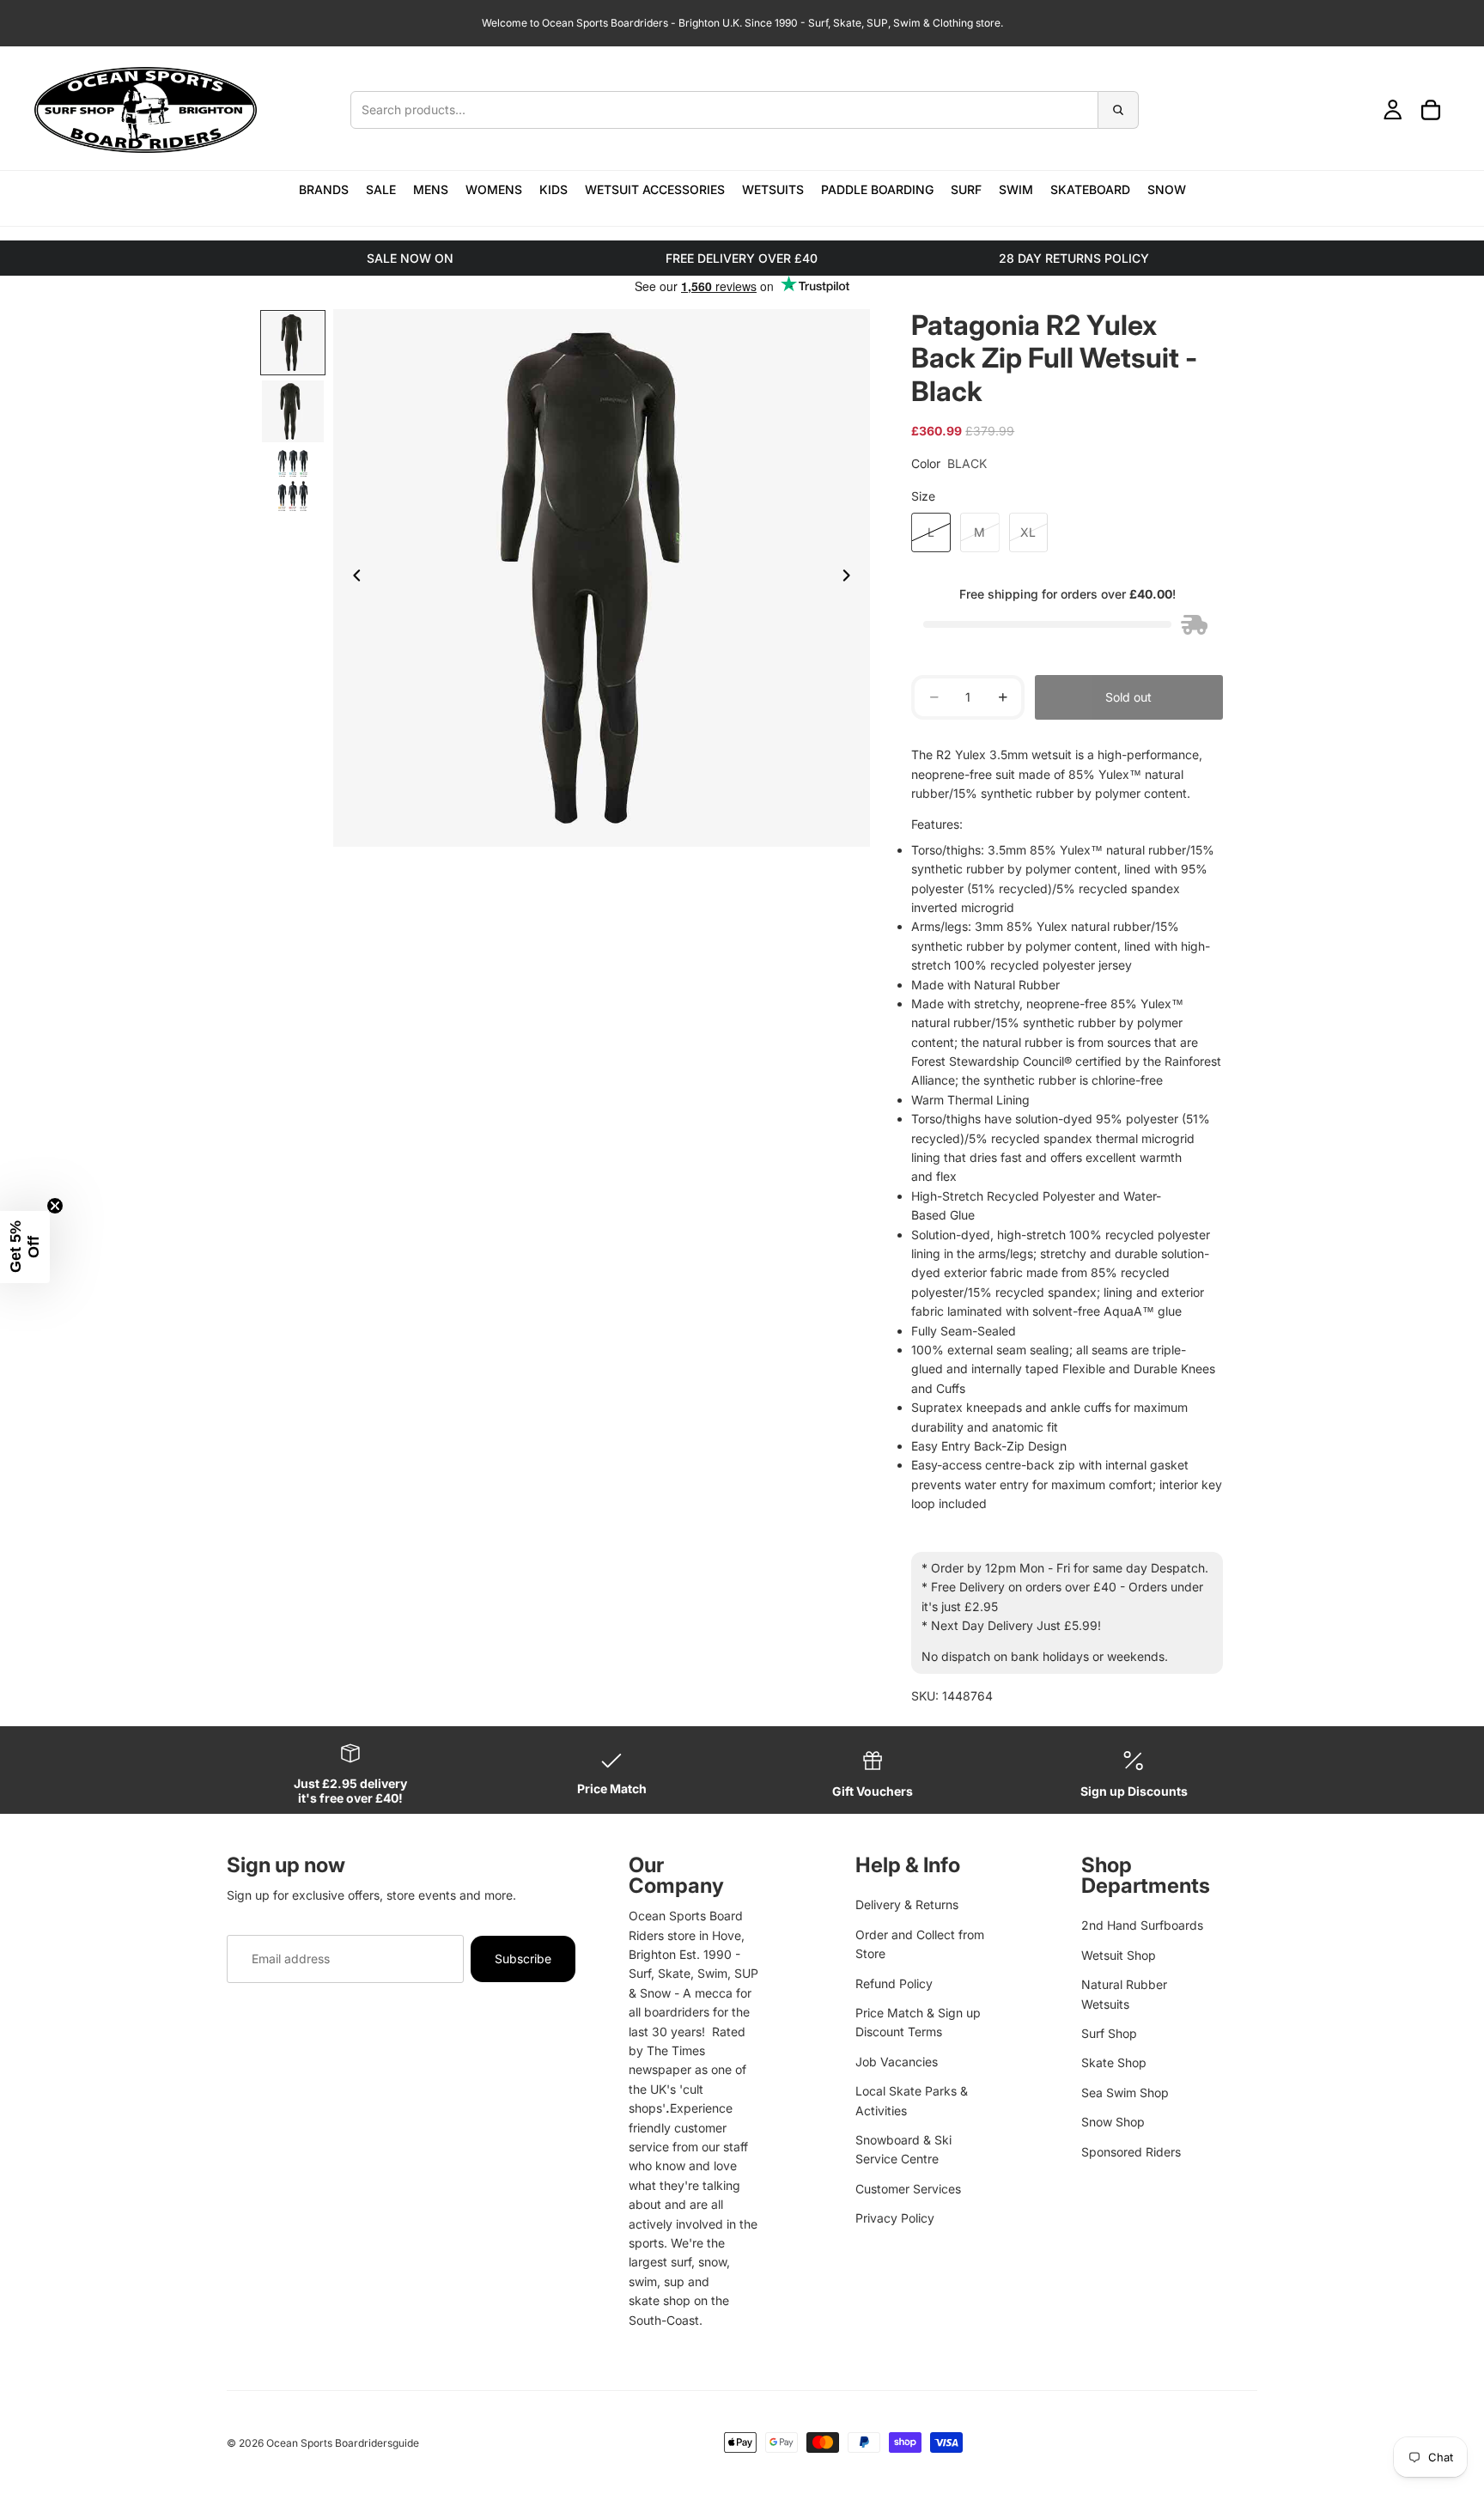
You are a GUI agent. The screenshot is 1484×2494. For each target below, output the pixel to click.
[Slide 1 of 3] (293, 343)
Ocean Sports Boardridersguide (343, 2443)
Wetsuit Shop (1119, 1955)
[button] (25, 1247)
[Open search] (744, 110)
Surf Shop (1109, 2033)
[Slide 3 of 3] (293, 480)
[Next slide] (851, 578)
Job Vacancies (897, 2062)
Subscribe (523, 1959)
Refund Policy (894, 1983)
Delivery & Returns (907, 1904)
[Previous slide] (352, 578)
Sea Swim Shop (1125, 2093)
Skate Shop (1114, 2062)
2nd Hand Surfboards (1142, 1925)
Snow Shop (1113, 2122)
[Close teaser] (55, 1206)
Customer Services (908, 2189)
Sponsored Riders (1131, 2152)
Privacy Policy (895, 2218)
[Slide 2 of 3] (293, 411)
